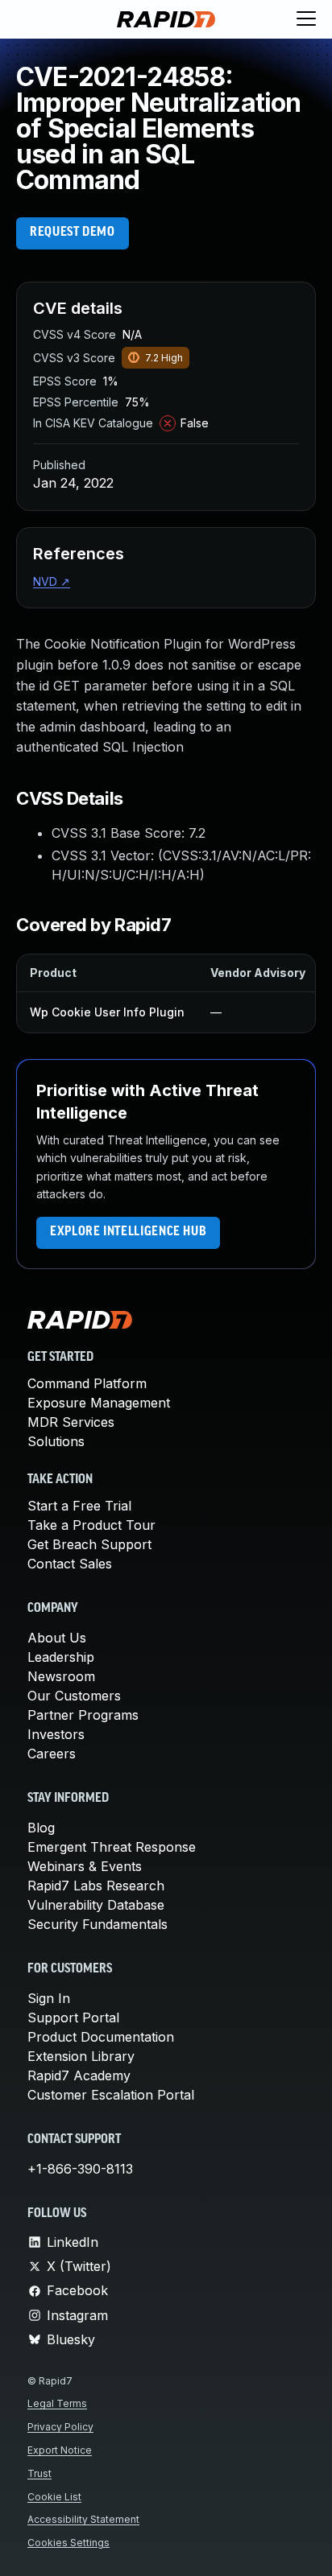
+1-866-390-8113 (80, 2169)
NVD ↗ (52, 581)
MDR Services (71, 1422)
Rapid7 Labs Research (96, 1886)
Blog (41, 1828)
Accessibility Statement (83, 2519)
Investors (56, 1734)
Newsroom (61, 1676)
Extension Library (81, 2056)
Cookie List (54, 2497)
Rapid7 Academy (79, 2075)
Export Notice (60, 2450)
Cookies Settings (68, 2543)
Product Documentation (101, 2037)
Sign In (49, 1998)
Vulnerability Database (96, 1905)
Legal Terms (57, 2403)
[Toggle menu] (306, 19)
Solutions (56, 1441)
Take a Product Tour (91, 1525)
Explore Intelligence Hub (128, 1232)
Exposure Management (99, 1403)
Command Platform (87, 1383)
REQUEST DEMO (73, 233)
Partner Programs (83, 1715)
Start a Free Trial (79, 1506)
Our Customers (74, 1696)
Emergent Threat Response (112, 1847)
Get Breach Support (89, 1544)
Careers (52, 1754)
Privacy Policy (60, 2427)
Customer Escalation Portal (111, 2095)
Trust (39, 2473)
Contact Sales (70, 1564)
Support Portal (73, 2018)
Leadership (61, 1657)
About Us (57, 1638)
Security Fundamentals (98, 1924)
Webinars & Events (85, 1866)
